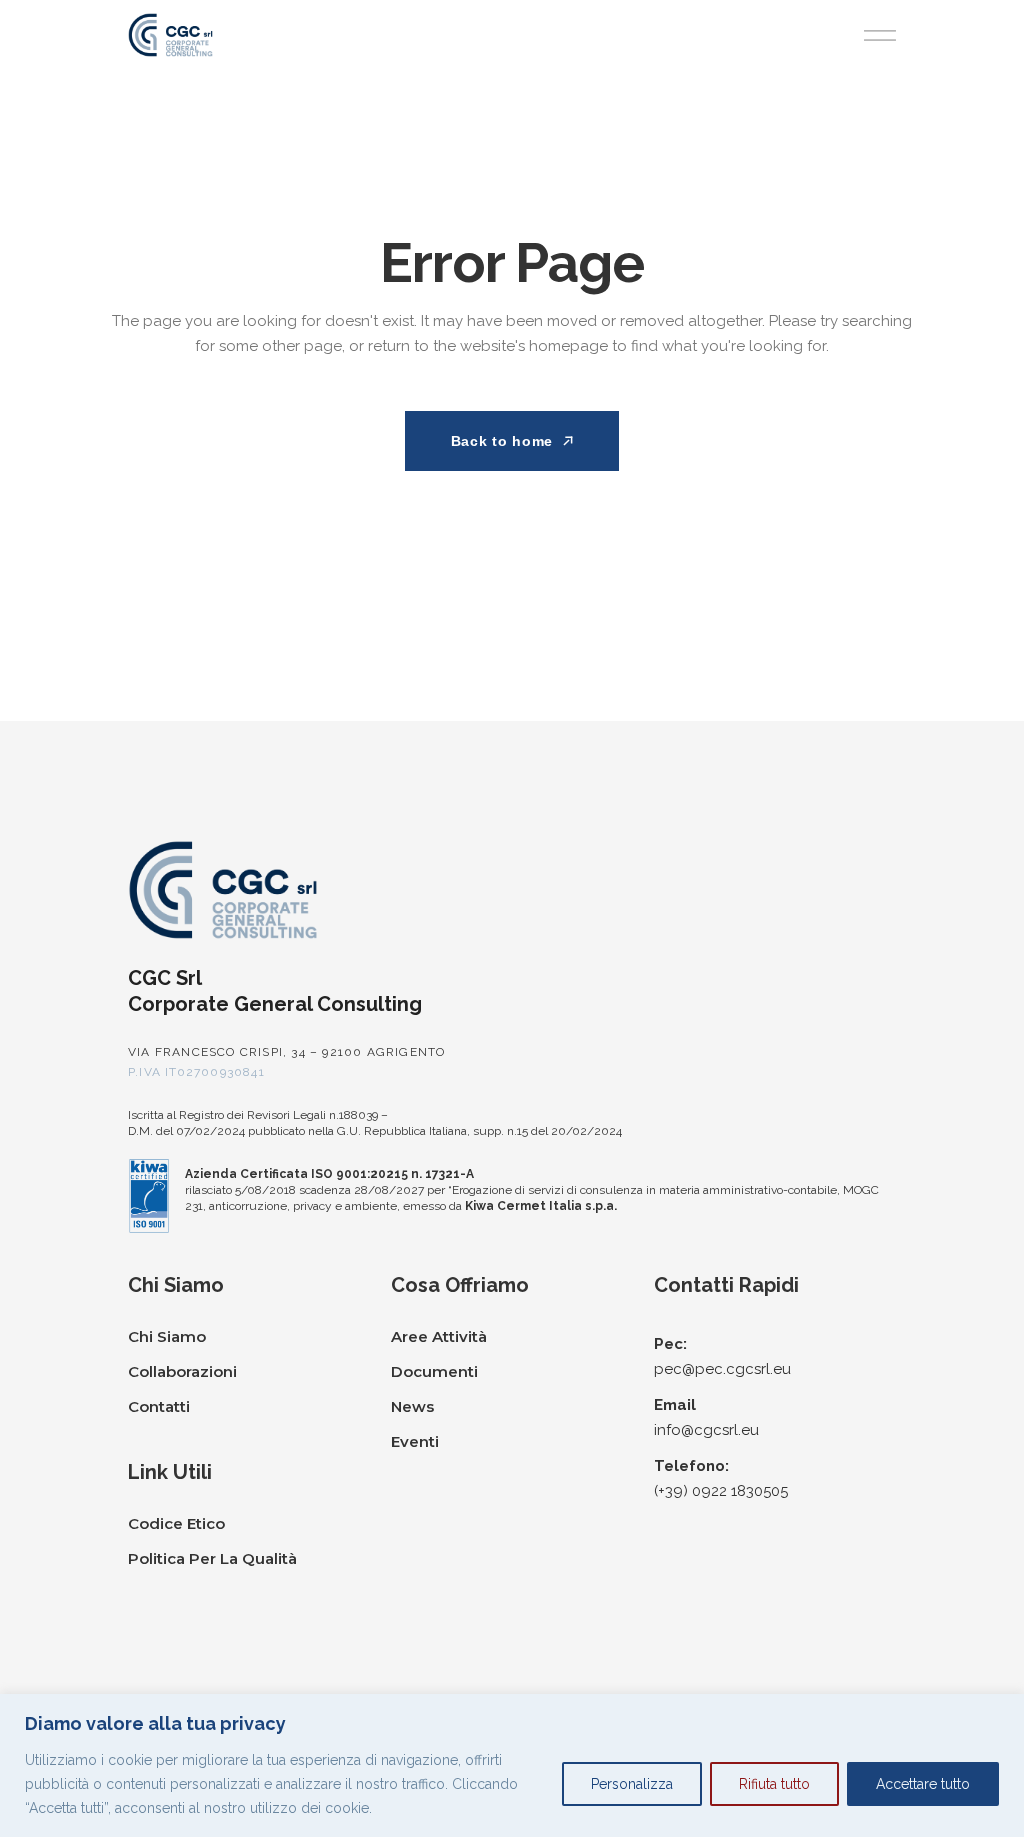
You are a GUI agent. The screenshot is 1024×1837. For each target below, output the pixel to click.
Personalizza (632, 1784)
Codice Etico (176, 1523)
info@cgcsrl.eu (706, 1430)
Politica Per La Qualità (212, 1558)
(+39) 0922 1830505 (721, 1491)
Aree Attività (439, 1336)
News (412, 1406)
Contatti (159, 1406)
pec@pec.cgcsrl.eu (722, 1369)
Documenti (434, 1371)
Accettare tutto (923, 1784)
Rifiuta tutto (774, 1784)
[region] (512, 1765)
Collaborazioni (182, 1371)
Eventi (415, 1441)
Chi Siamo (167, 1336)
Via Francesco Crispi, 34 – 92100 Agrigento (286, 1052)
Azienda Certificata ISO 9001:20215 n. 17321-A (329, 1174)
